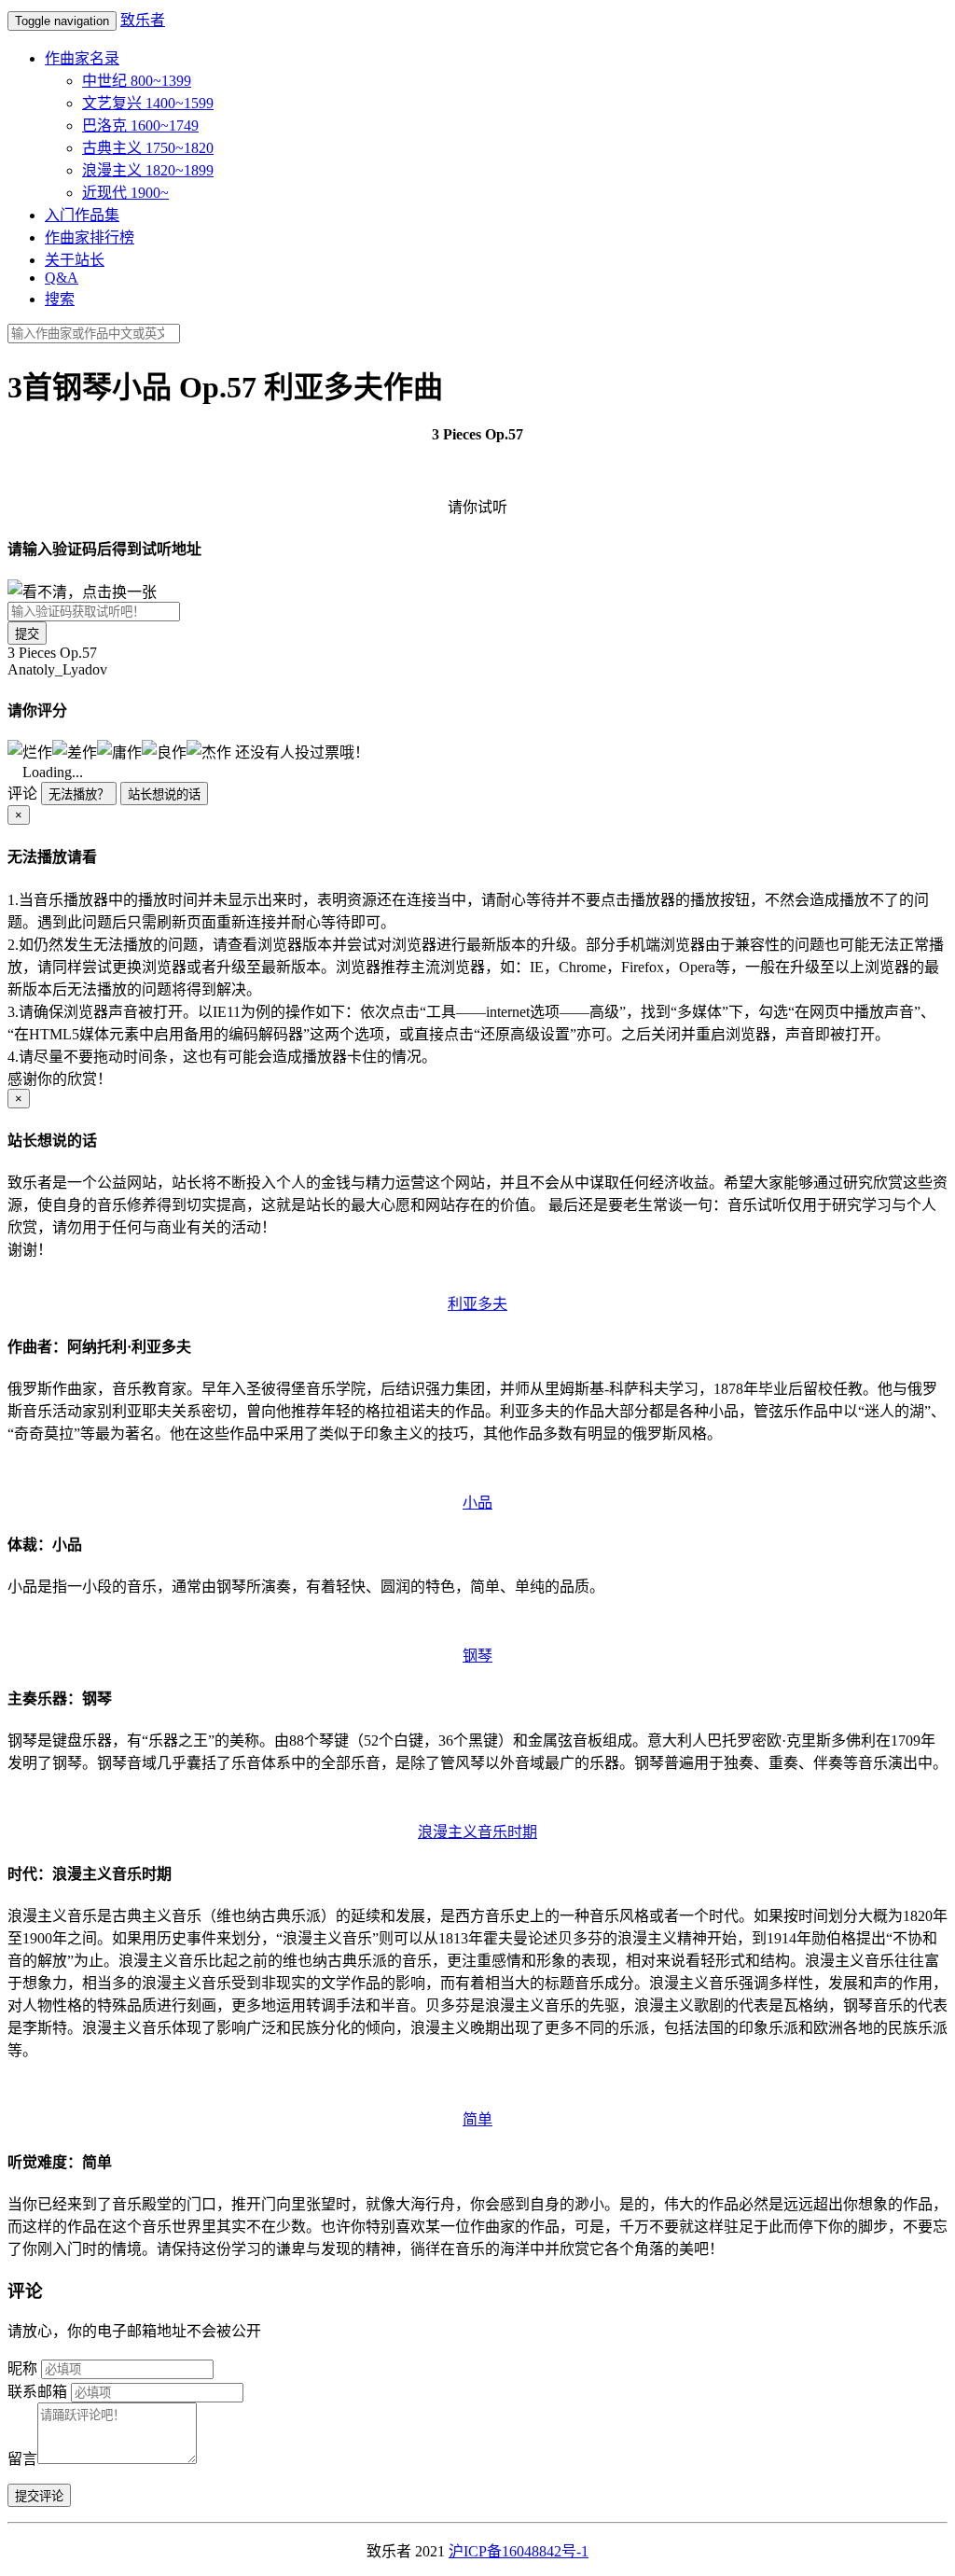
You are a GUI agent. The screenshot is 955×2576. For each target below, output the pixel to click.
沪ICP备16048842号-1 (519, 2551)
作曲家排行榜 (90, 237)
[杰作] (209, 751)
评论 (22, 794)
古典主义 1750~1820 (148, 148)
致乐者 (143, 20)
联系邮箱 (37, 2392)
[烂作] (30, 751)
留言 (22, 2459)
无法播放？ (79, 794)
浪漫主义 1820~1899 (148, 170)
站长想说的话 (164, 794)
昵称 (22, 2368)
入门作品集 (82, 215)
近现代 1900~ (125, 193)
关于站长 (75, 260)
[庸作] (119, 751)
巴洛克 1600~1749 (140, 125)
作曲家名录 (82, 58)
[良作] (164, 751)
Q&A (62, 278)
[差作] (75, 751)
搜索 (60, 299)
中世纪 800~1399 (137, 81)
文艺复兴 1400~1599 (148, 103)
